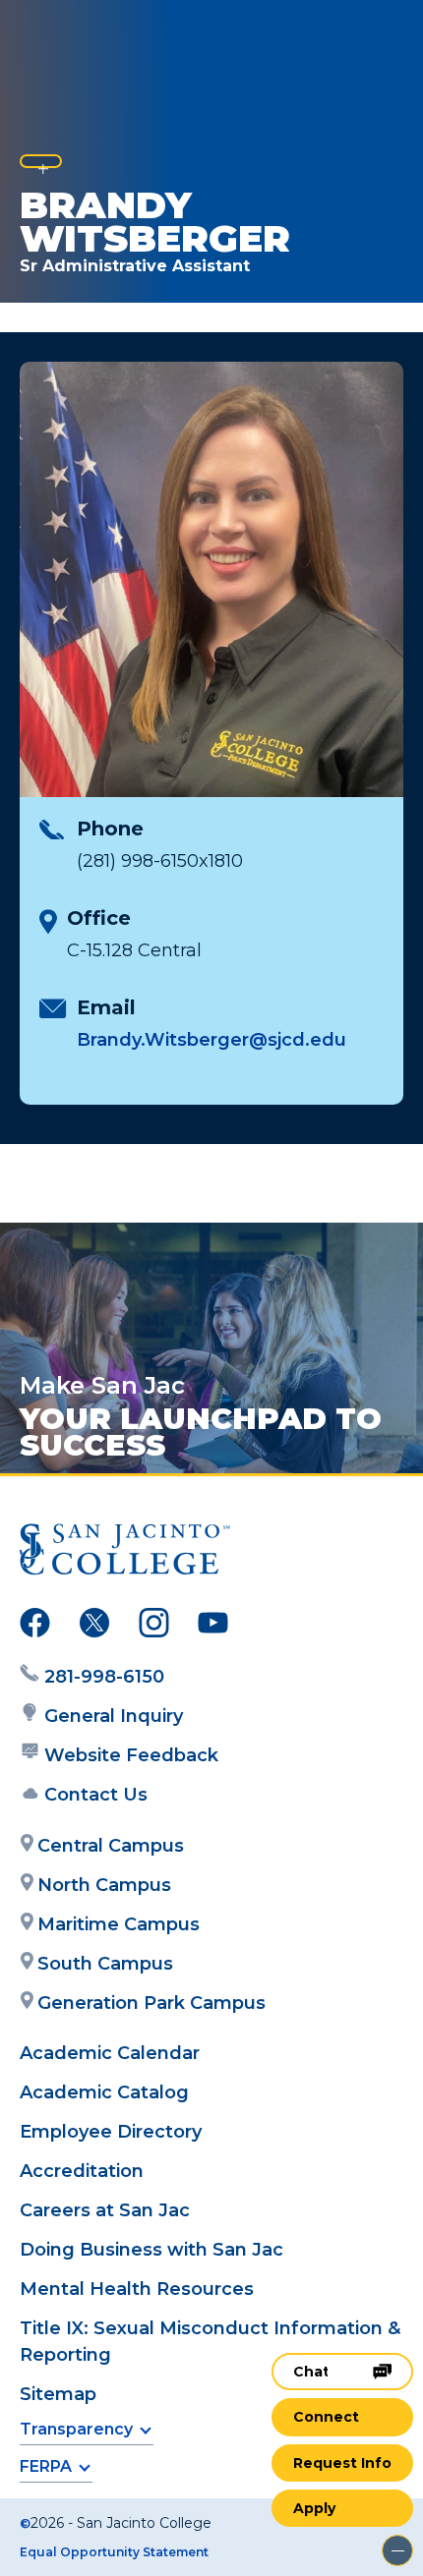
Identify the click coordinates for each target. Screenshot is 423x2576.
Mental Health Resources (137, 2289)
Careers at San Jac (105, 2210)
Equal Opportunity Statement (114, 2552)
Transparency (76, 2429)
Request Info (342, 2463)
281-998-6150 (104, 1677)
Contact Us (96, 1795)
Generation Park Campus (151, 2003)
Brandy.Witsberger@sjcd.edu (211, 1040)
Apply (314, 2508)
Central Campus (111, 1846)
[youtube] (213, 1627)
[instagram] (154, 1627)
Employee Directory (111, 2132)
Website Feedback (131, 1755)
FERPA (46, 2466)
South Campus (105, 1964)
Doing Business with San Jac (151, 2250)
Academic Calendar (110, 2053)
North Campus (104, 1885)
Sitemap (58, 2394)
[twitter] (94, 1627)
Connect (326, 2417)
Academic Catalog (104, 2092)
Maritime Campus (119, 1924)
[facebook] (35, 1627)
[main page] (75, 36)
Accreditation (82, 2171)
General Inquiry (114, 1716)
